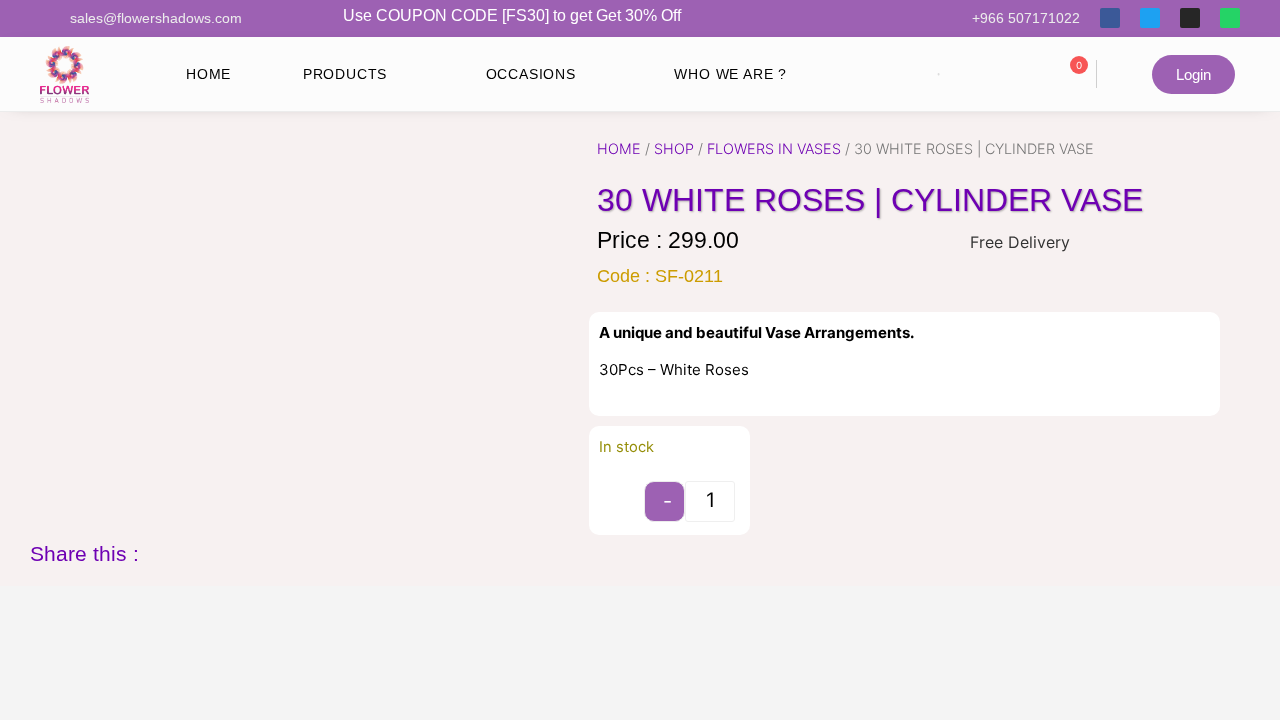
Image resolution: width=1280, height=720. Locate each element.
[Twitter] (1150, 18)
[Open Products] (403, 74)
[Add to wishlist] (621, 488)
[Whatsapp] (1230, 18)
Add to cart (855, 489)
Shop (674, 148)
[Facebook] (1110, 18)
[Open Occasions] (592, 74)
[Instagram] (1190, 18)
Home (619, 148)
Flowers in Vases (774, 148)
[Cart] (1122, 74)
